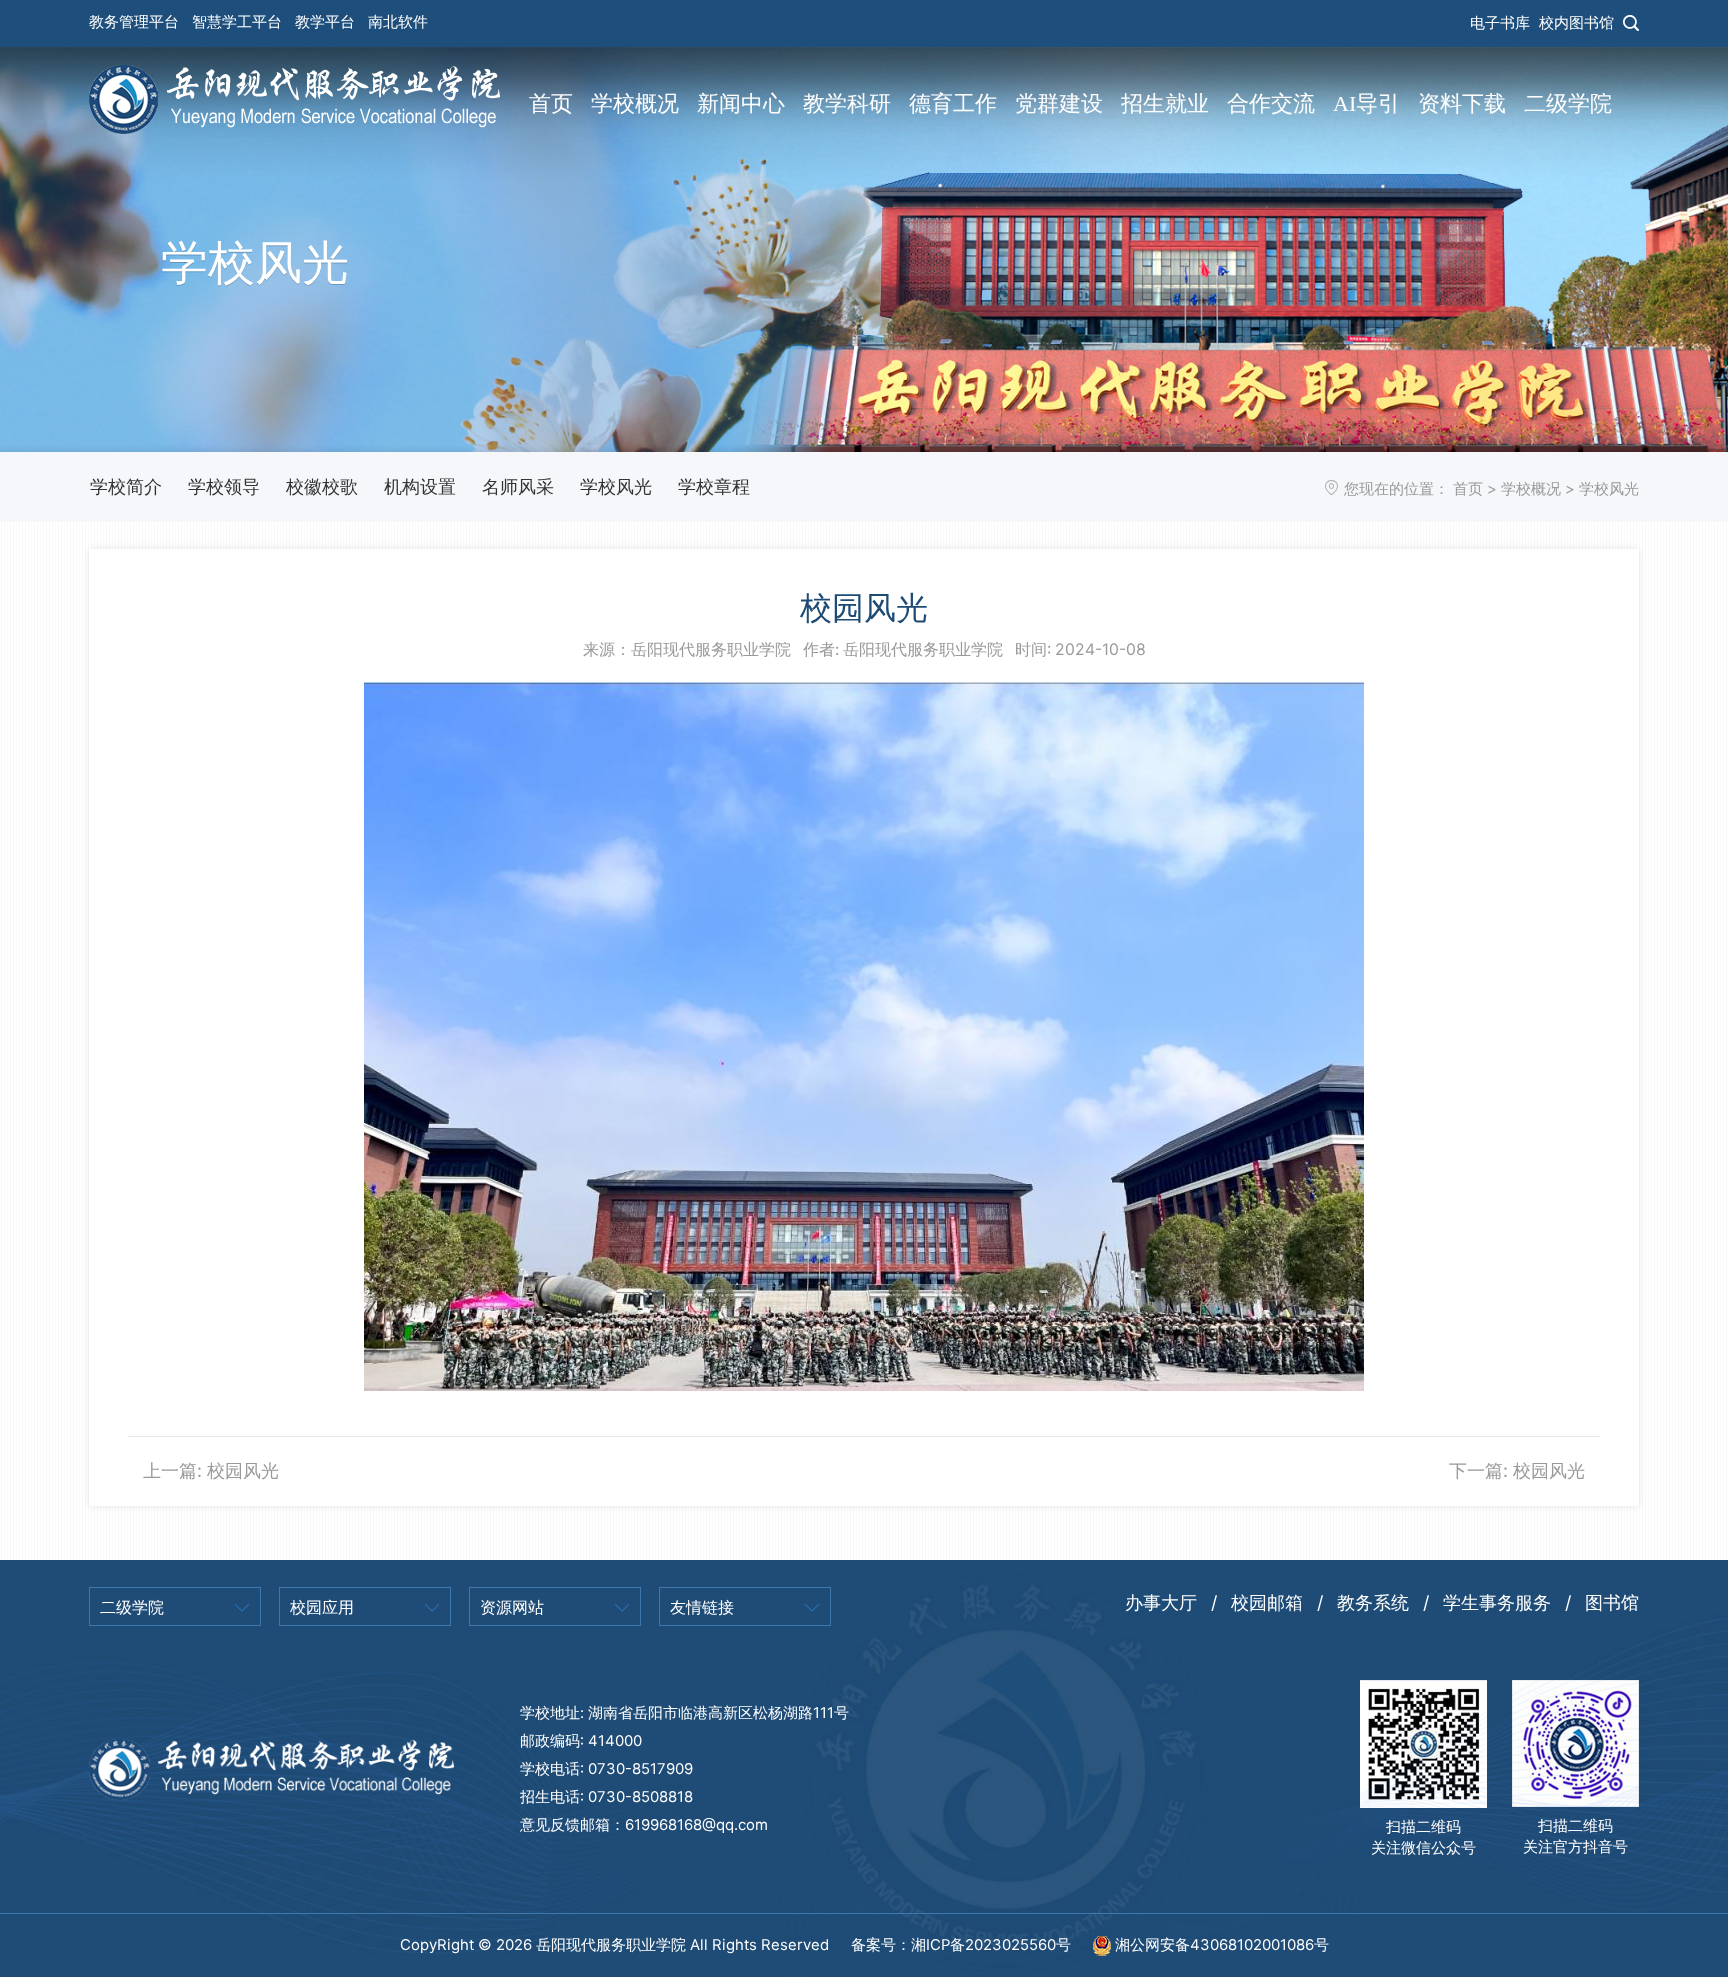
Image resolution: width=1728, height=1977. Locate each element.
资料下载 (1462, 104)
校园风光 (243, 1470)
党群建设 (1059, 104)
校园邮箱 (1267, 1602)
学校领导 (224, 486)
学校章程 (714, 486)
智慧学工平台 (237, 22)
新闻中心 (741, 104)
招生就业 (1165, 104)
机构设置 (420, 486)
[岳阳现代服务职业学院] (294, 97)
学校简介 (126, 486)
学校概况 (635, 104)
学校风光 (616, 486)
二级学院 (1568, 104)
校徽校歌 (322, 486)
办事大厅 (1161, 1602)
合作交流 (1271, 104)
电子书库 (1500, 23)
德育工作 (953, 104)
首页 (551, 104)
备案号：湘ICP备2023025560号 (963, 1945)
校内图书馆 (1576, 23)
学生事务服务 (1497, 1602)
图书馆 (1612, 1602)
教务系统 (1373, 1602)
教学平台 (325, 22)
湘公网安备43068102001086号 (1220, 1945)
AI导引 (1366, 104)
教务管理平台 (134, 22)
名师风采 (518, 486)
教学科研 (847, 104)
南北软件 (398, 22)
